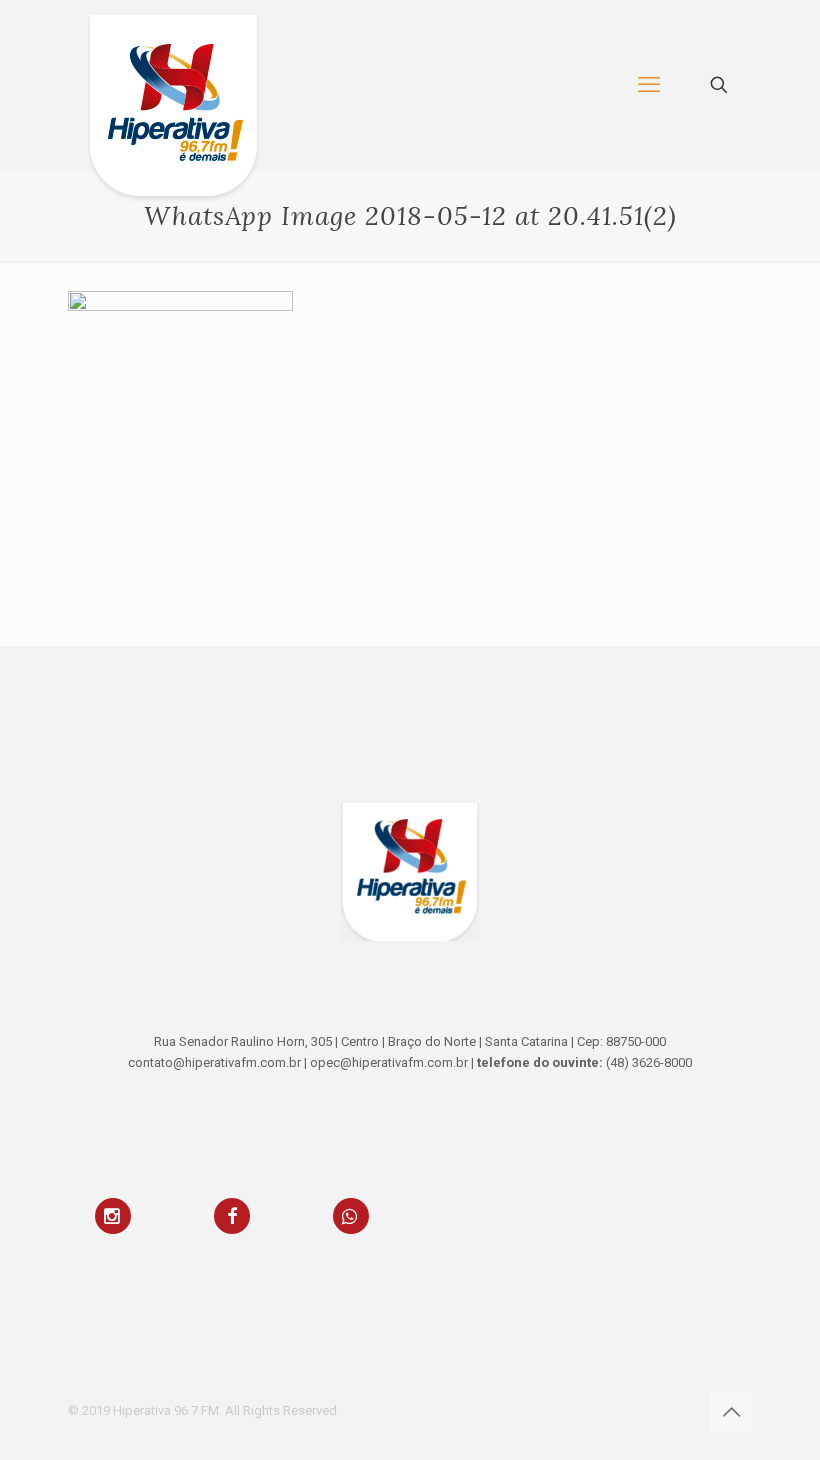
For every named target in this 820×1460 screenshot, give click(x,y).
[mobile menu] (649, 85)
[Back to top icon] (731, 1412)
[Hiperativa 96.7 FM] (173, 109)
